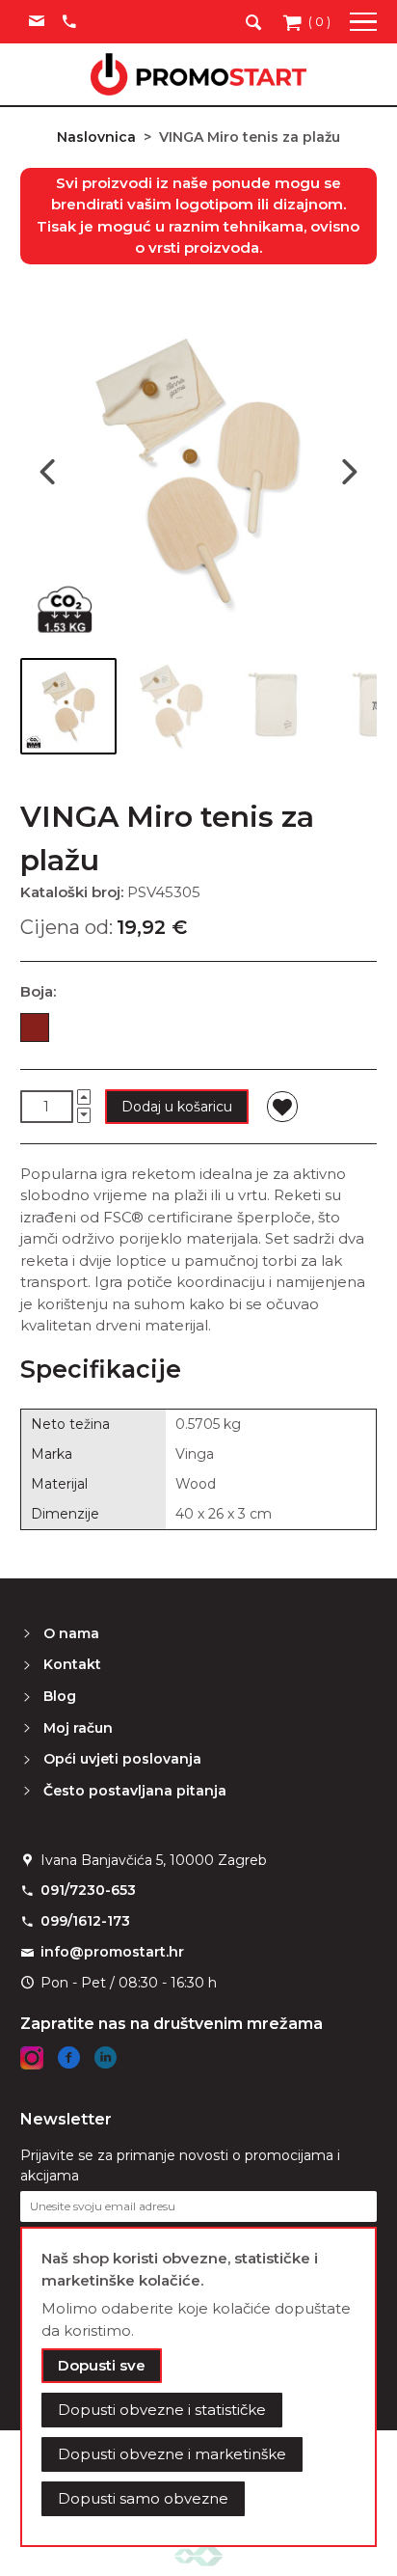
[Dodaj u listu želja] (282, 1107)
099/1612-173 (85, 1921)
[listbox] (198, 1031)
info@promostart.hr (112, 1952)
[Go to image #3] (277, 706)
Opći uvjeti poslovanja (122, 1759)
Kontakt (72, 1664)
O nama (71, 1633)
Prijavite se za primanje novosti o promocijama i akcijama (180, 2165)
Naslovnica (96, 137)
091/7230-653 (88, 1890)
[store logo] (198, 74)
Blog (60, 1696)
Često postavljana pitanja (135, 1791)
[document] (199, 2387)
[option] (35, 1028)
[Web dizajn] (198, 2555)
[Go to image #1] (68, 706)
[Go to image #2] (172, 706)
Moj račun (78, 1728)
